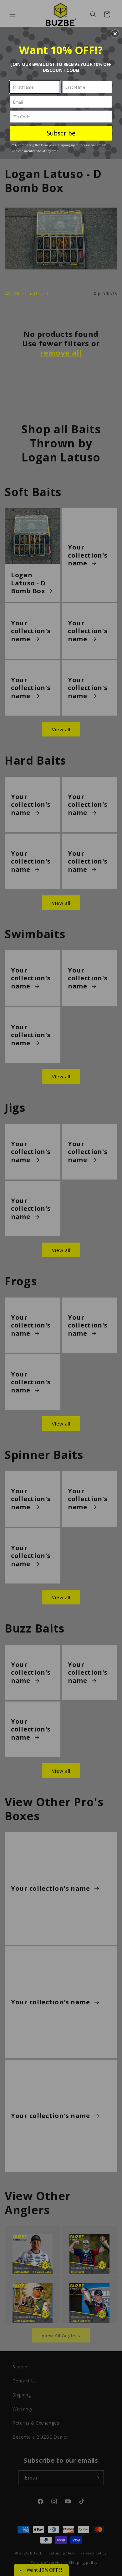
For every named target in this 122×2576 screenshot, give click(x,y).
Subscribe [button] (61, 133)
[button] (115, 34)
